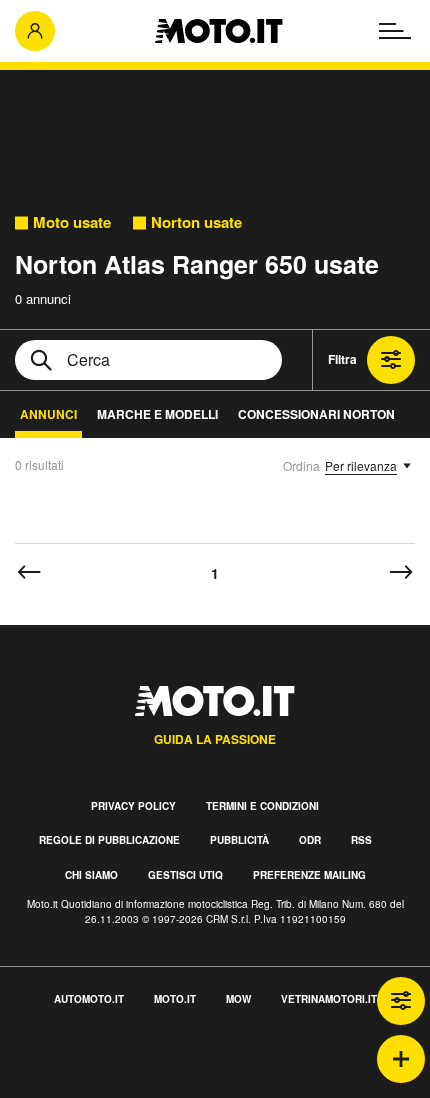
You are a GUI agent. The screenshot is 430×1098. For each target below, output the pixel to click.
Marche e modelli (157, 414)
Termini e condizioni (262, 806)
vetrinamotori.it (329, 999)
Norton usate (196, 222)
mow (238, 999)
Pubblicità (239, 840)
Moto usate (72, 222)
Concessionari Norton (316, 414)
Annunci (48, 414)
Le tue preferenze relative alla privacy (132, 1086)
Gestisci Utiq (185, 875)
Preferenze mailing (309, 875)
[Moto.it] (218, 31)
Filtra (342, 359)
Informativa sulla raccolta (88, 1063)
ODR (310, 840)
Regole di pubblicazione (109, 840)
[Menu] (395, 31)
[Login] (35, 31)
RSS (361, 840)
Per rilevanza (361, 465)
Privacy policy (133, 806)
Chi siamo (91, 875)
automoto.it (89, 999)
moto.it (175, 999)
